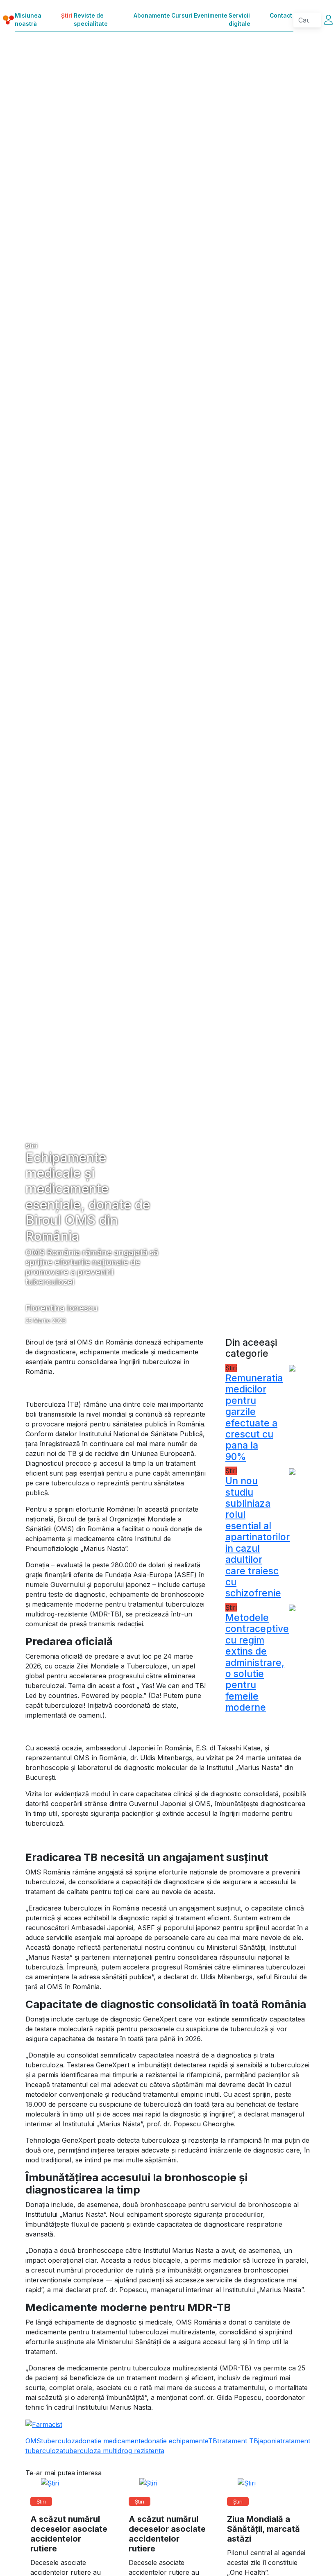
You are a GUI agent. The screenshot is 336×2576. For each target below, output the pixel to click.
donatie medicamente (111, 2441)
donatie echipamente (176, 2441)
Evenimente (211, 16)
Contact (281, 16)
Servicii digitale (240, 20)
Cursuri (182, 16)
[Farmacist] (44, 2424)
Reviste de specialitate (91, 20)
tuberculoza (60, 2441)
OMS (33, 2441)
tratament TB (238, 2441)
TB (213, 2441)
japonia (269, 2441)
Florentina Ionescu (62, 1308)
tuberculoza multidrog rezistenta (114, 2451)
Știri (67, 16)
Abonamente (152, 16)
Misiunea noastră (28, 20)
